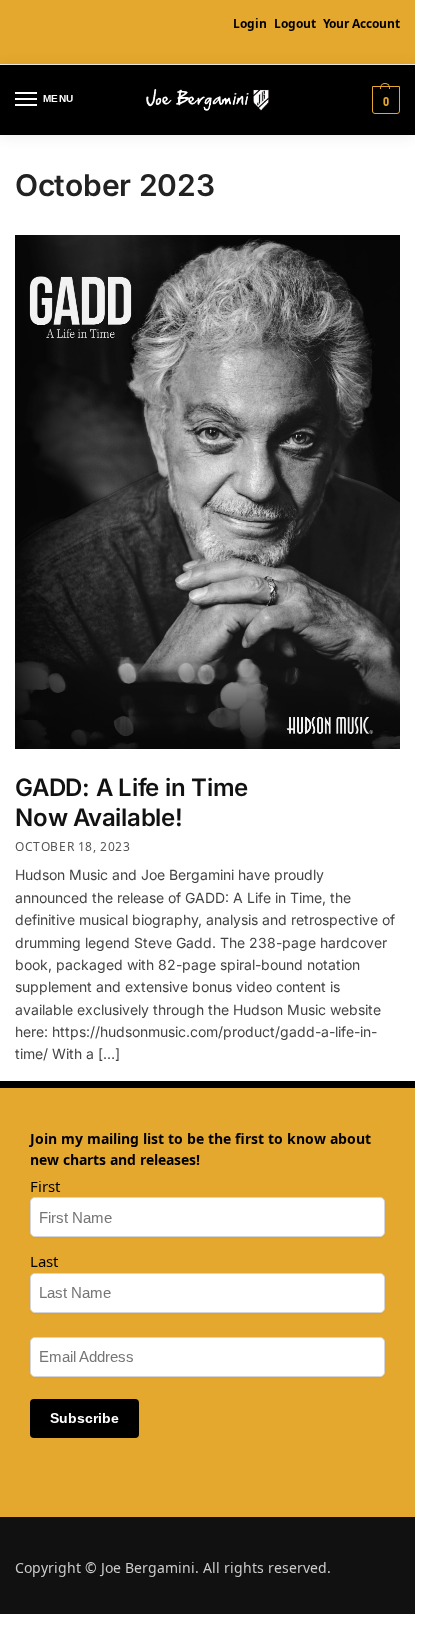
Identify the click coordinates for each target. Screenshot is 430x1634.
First (45, 1186)
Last (44, 1261)
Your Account (361, 23)
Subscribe (84, 1418)
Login (250, 23)
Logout (295, 23)
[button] (383, 100)
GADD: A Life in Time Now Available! (131, 802)
